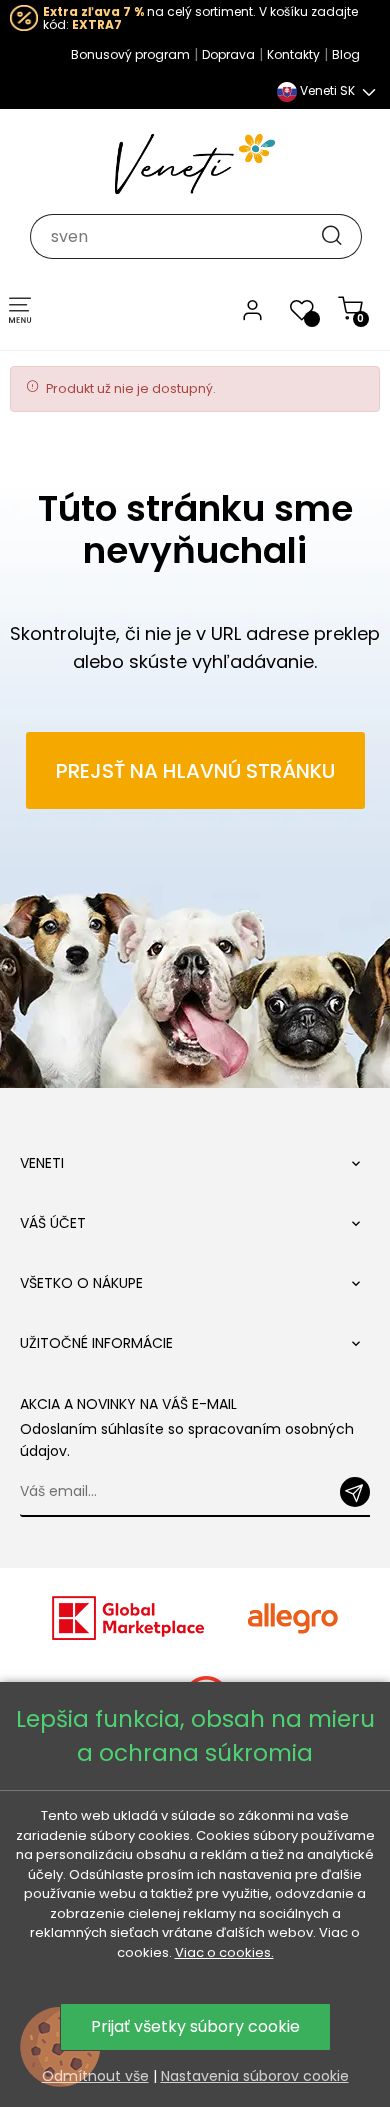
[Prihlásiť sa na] (355, 1492)
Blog (346, 54)
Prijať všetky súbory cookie (195, 2026)
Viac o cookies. (224, 1952)
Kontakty (293, 54)
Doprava (228, 54)
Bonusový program (130, 54)
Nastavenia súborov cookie (255, 2076)
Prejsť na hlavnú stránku (195, 771)
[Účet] (252, 309)
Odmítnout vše (95, 2076)
